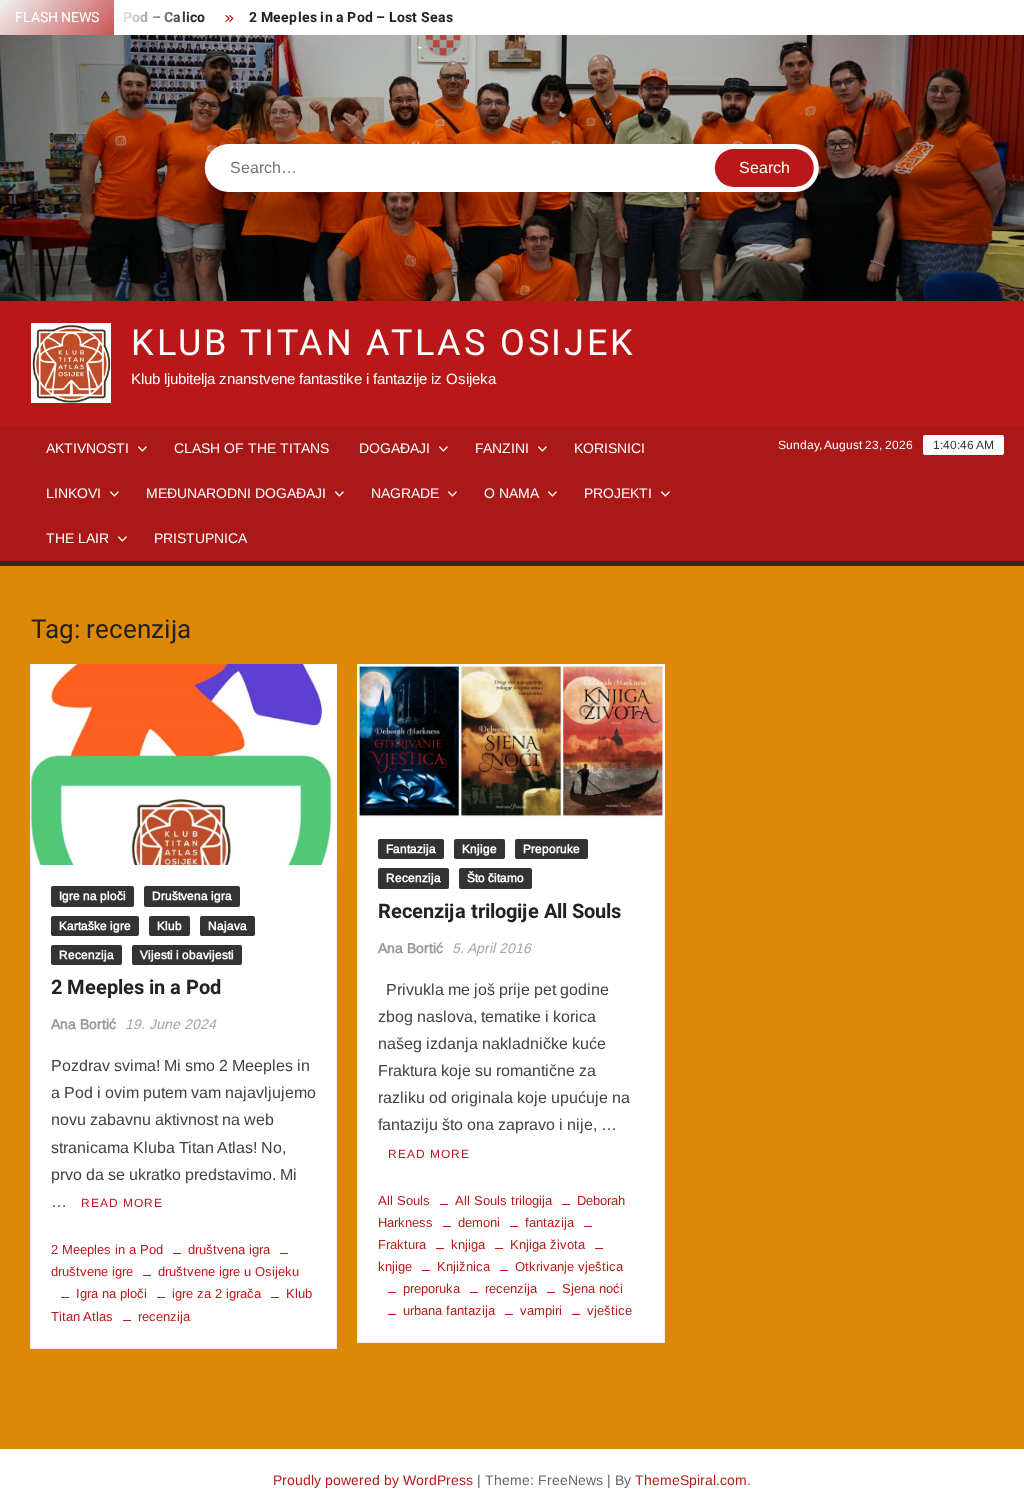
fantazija (549, 1222)
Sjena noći (592, 1288)
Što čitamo (495, 878)
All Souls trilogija (503, 1200)
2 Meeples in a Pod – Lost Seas (351, 17)
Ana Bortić (83, 1024)
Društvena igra (192, 896)
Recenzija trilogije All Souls (499, 911)
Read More (122, 1203)
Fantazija (411, 849)
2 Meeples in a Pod (136, 987)
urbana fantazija (449, 1310)
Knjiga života (547, 1244)
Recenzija (86, 955)
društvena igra (229, 1249)
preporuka (431, 1288)
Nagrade (405, 493)
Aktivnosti (87, 448)
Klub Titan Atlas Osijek (383, 343)
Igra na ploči (111, 1293)
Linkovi (73, 493)
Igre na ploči (92, 896)
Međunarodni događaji (236, 493)
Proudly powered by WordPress (373, 1480)
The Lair (77, 538)
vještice (609, 1310)
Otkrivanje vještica (569, 1266)
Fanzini (502, 448)
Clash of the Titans (251, 448)
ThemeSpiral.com (691, 1480)
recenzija (164, 1316)
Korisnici (609, 448)
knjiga (468, 1244)
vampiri (541, 1310)
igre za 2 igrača (216, 1293)
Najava (227, 926)
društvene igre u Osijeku (228, 1271)
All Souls (404, 1200)
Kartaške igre (95, 926)
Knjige (479, 849)
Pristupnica (200, 538)
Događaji (394, 448)
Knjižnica (463, 1266)
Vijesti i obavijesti (187, 955)
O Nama (511, 493)
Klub (169, 926)
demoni (479, 1222)
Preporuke (551, 849)
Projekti (618, 493)
